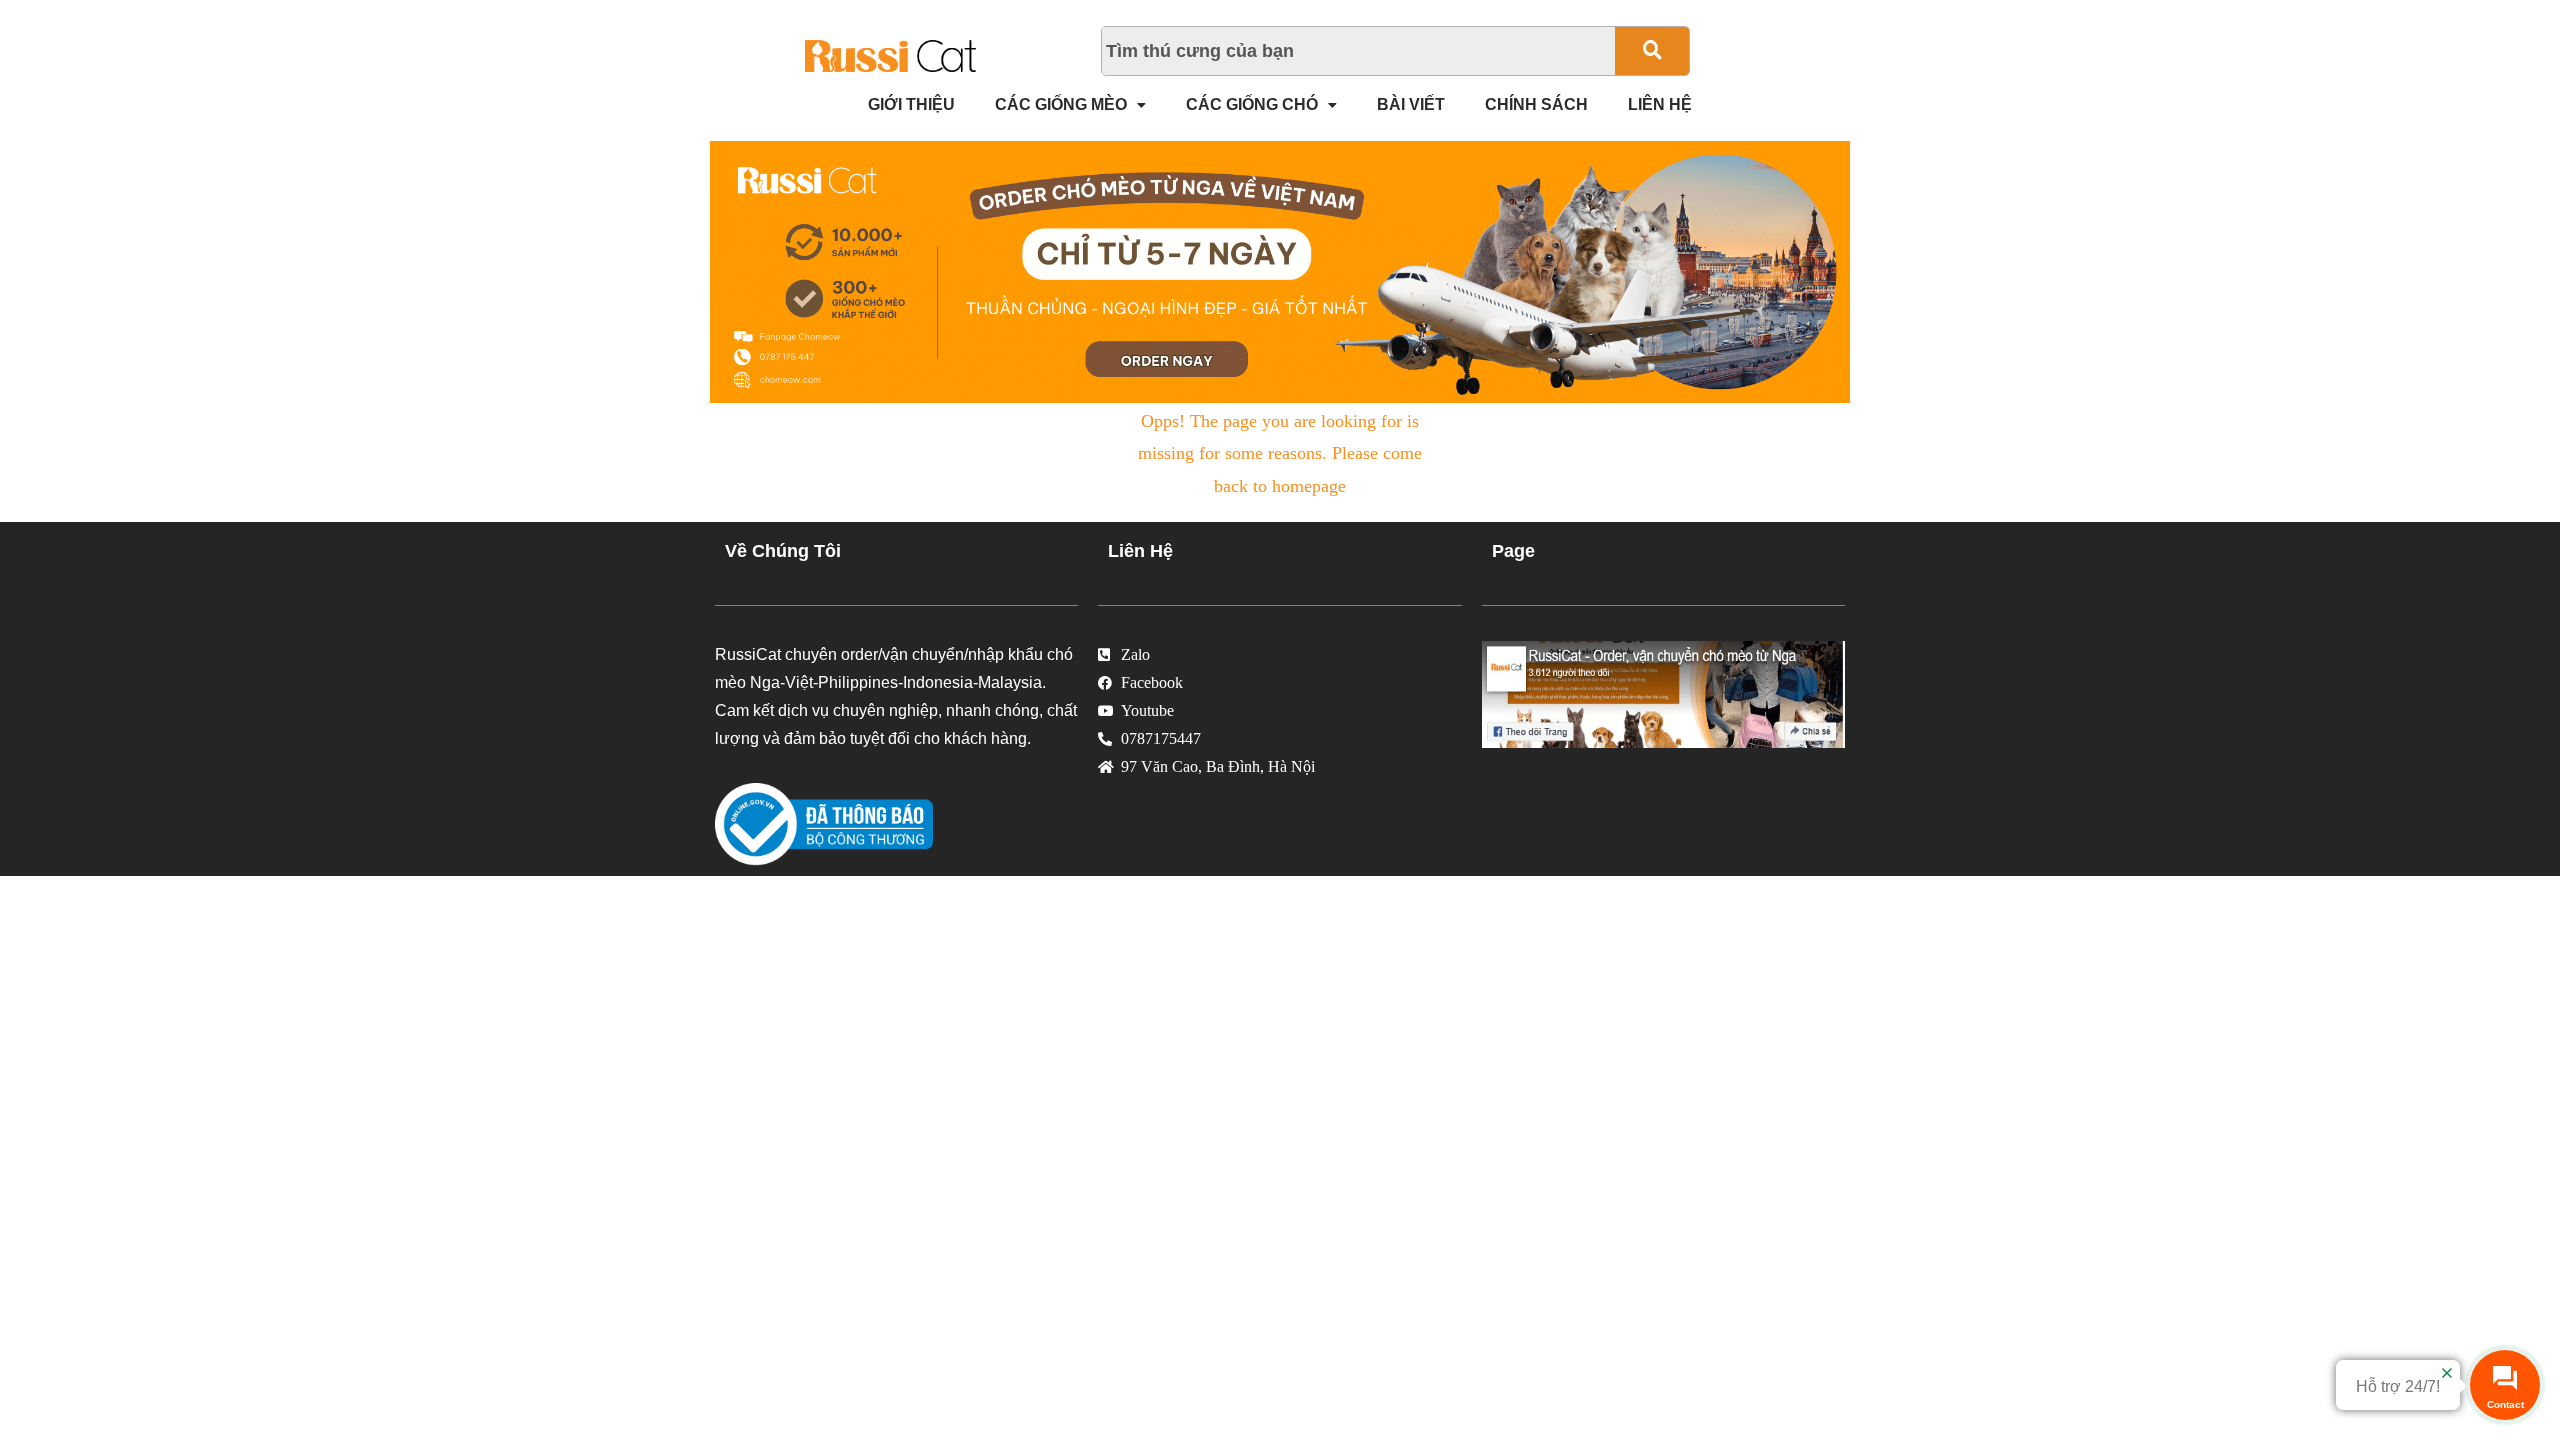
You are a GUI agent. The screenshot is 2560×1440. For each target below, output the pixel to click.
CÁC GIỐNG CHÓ (1252, 104)
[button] (1070, 105)
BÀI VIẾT (1411, 104)
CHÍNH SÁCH (1536, 104)
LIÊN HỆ (1660, 104)
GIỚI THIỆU (911, 104)
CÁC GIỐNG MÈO (1061, 104)
